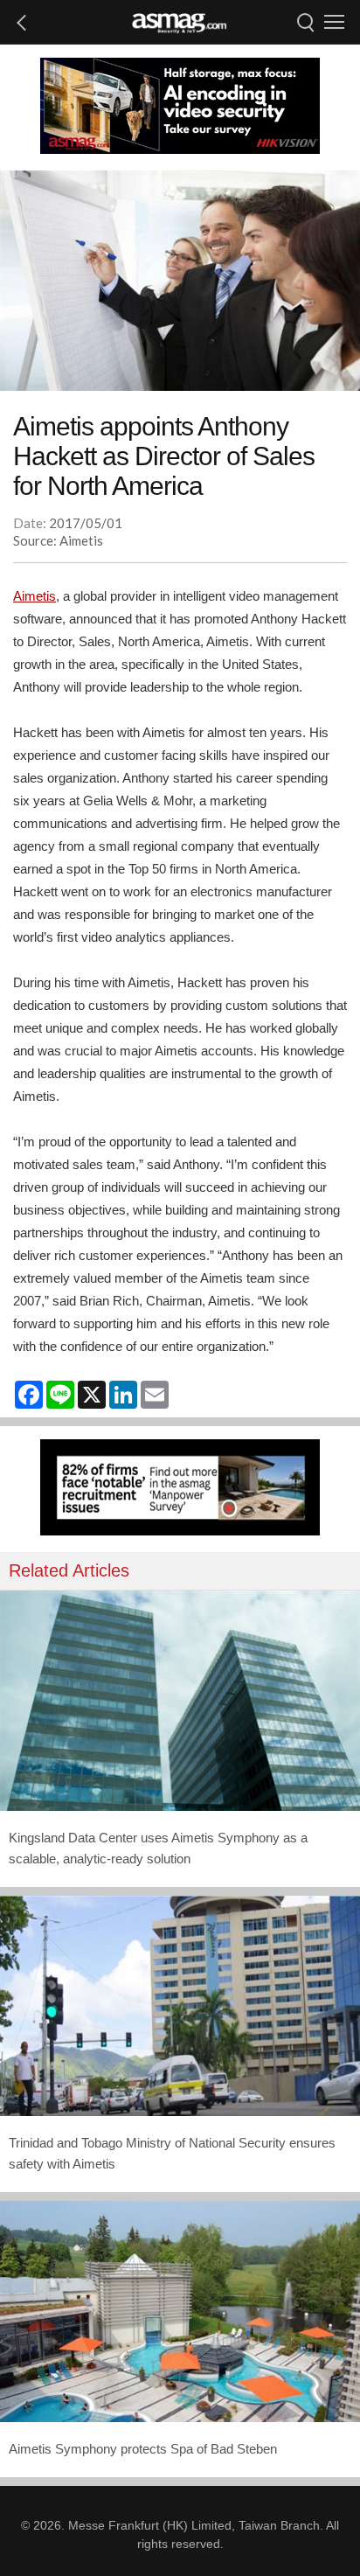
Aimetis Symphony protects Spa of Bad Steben (143, 2449)
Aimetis (35, 596)
